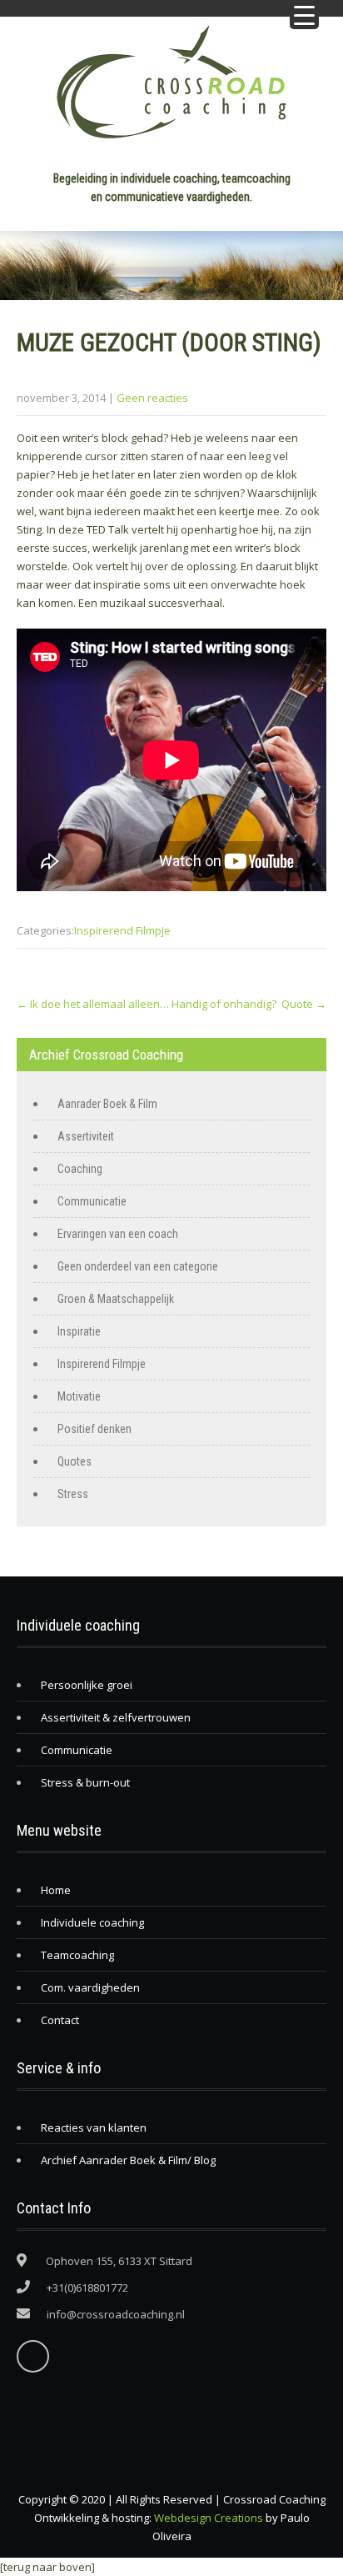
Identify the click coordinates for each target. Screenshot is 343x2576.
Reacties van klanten (94, 2127)
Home (56, 1890)
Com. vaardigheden (90, 1987)
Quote (304, 1004)
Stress (73, 1494)
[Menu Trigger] (304, 15)
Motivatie (79, 1396)
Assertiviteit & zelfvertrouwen (116, 1717)
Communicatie (92, 1201)
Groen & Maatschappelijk (116, 1299)
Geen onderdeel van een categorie (138, 1266)
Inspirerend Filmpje (122, 930)
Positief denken (94, 1429)
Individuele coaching (92, 1922)
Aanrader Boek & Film (107, 1104)
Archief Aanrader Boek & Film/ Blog (128, 2160)
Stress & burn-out (85, 1782)
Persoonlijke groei (87, 1685)
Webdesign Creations (209, 2518)
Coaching (80, 1169)
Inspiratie (79, 1331)
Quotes (75, 1461)
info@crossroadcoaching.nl (116, 2314)
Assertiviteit (86, 1136)
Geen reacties (152, 398)
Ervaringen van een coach (118, 1234)
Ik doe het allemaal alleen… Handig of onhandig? (147, 1004)
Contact (60, 2020)
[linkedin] (33, 2356)
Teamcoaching (77, 1955)
